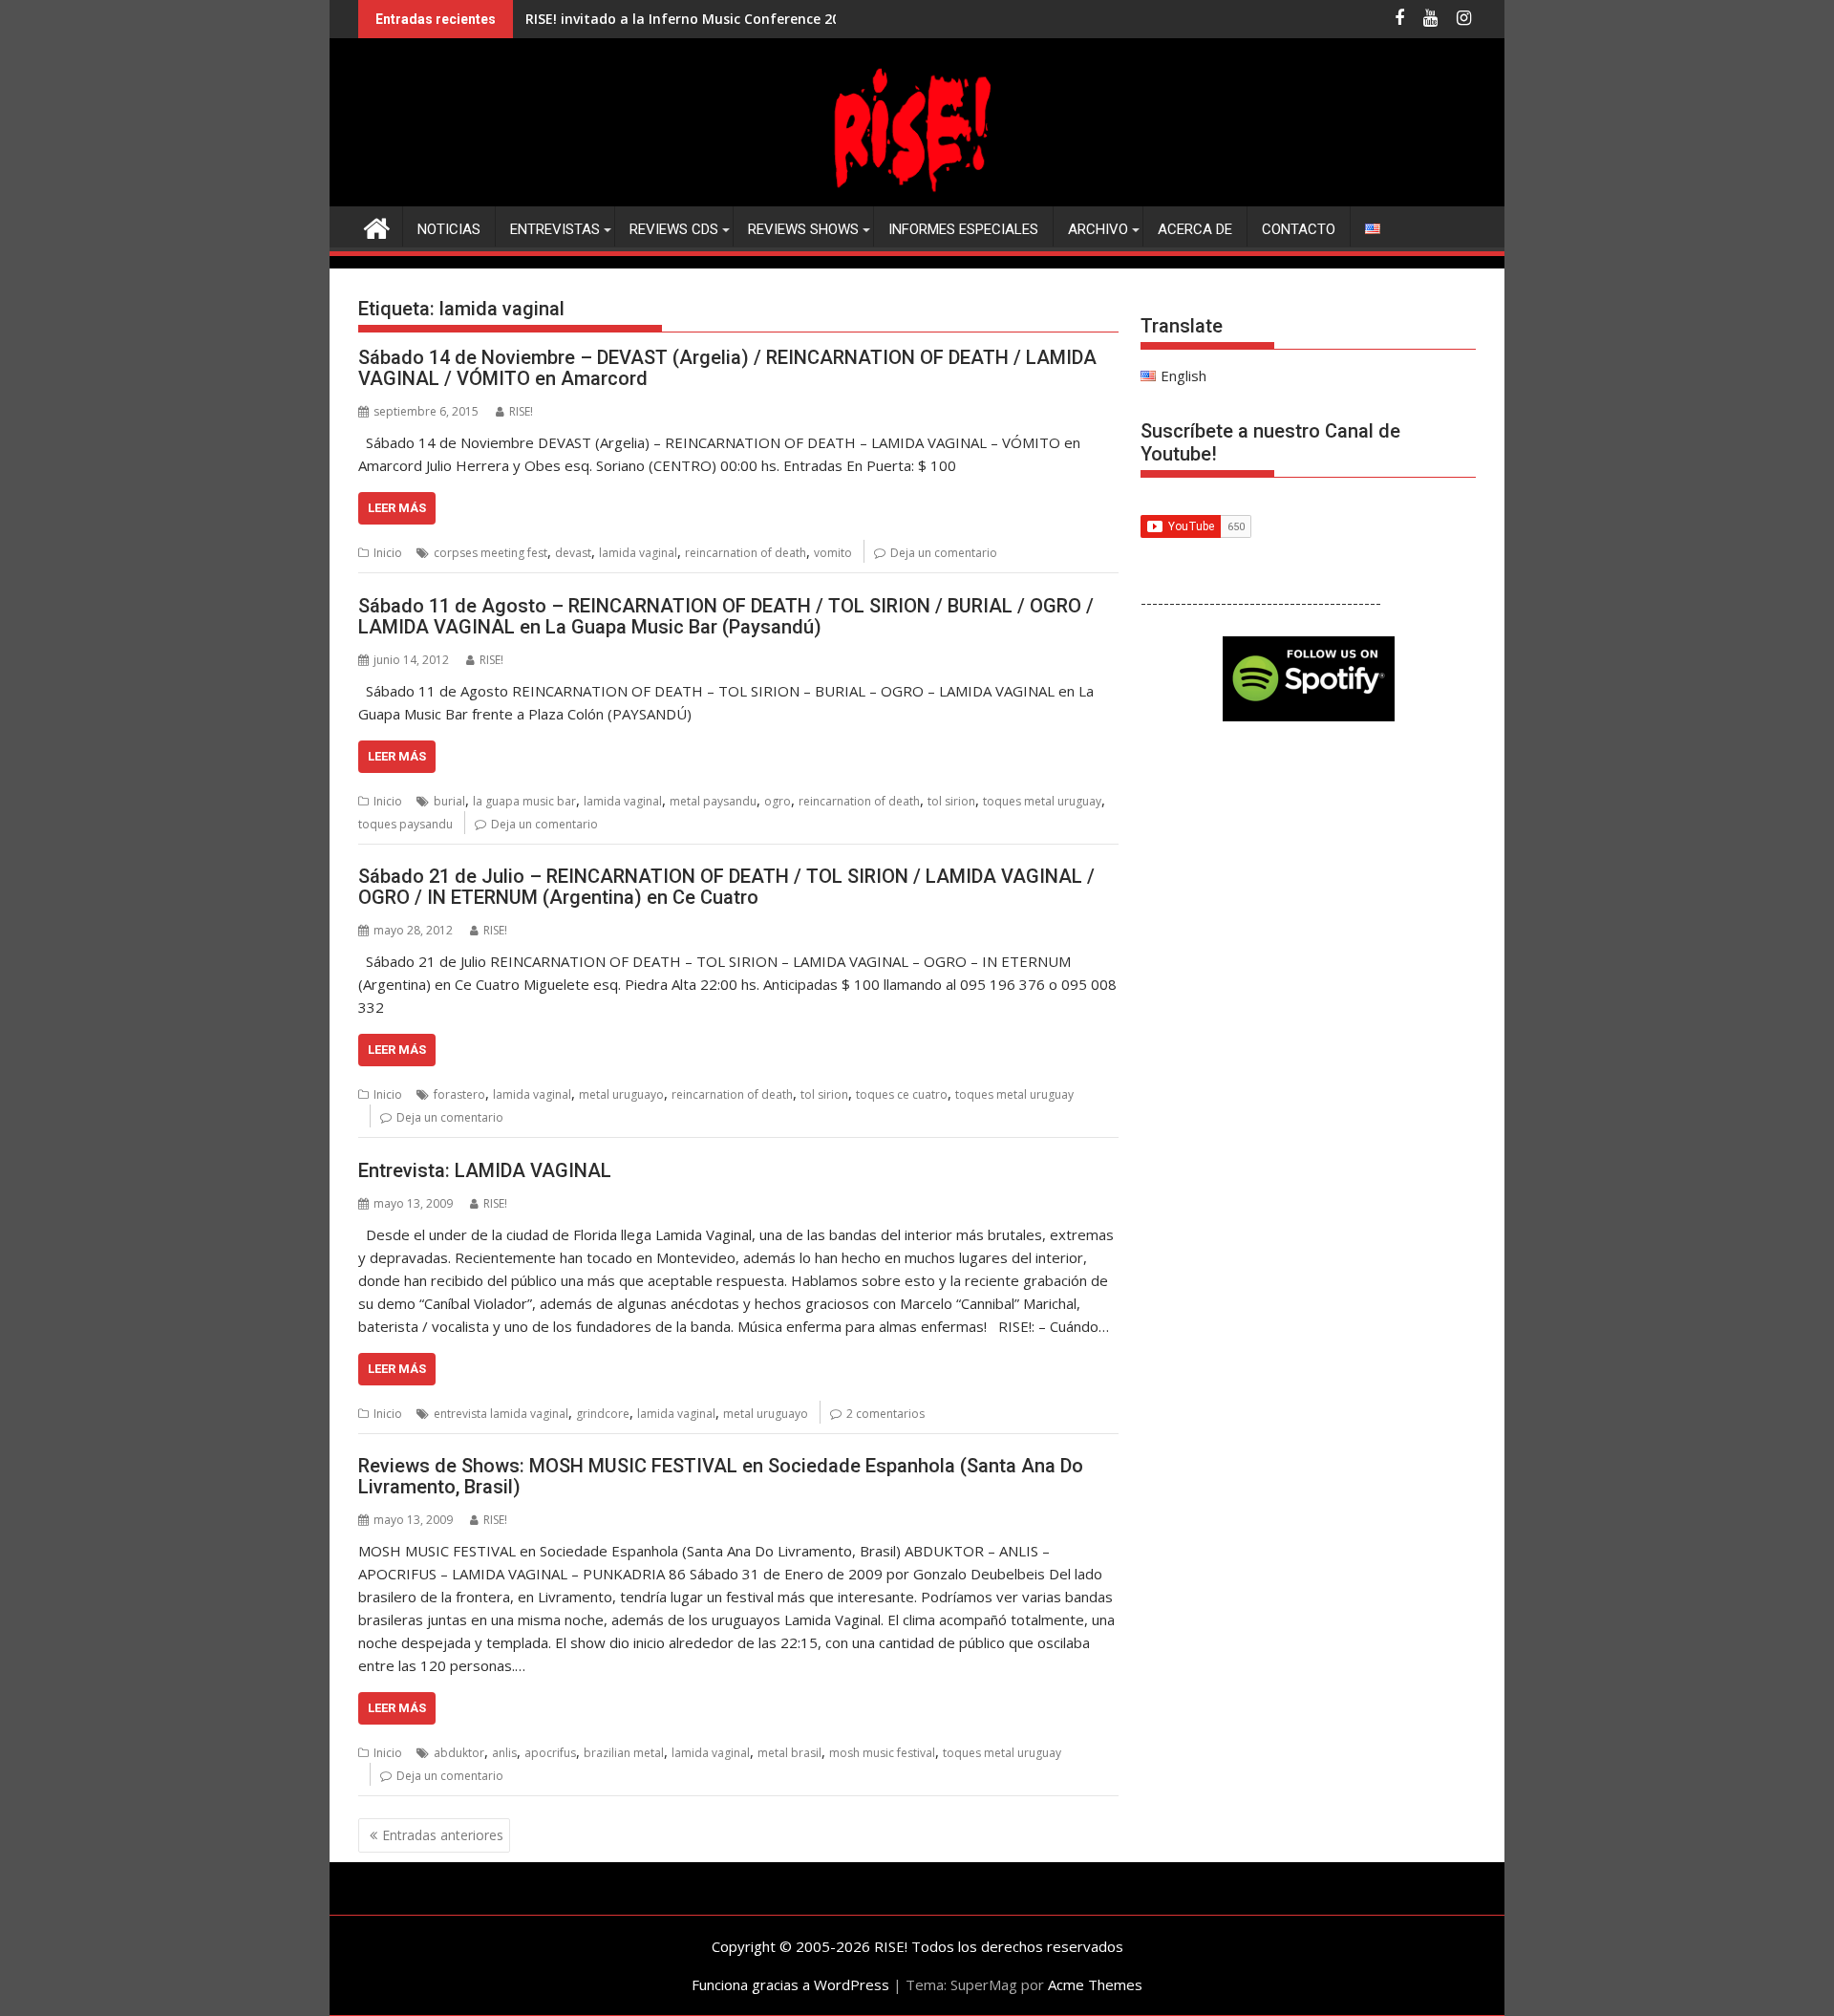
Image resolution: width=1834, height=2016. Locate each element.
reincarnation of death (746, 553)
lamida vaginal (638, 553)
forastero (459, 1094)
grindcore (603, 1414)
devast (573, 553)
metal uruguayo (621, 1094)
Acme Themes (1095, 1984)
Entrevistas (555, 229)
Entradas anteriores (443, 1835)
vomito (833, 553)
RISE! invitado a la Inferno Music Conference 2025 (690, 19)
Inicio (388, 553)
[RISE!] (917, 195)
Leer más (397, 508)
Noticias (449, 229)
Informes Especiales (963, 229)
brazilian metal (624, 1753)
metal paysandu (713, 801)
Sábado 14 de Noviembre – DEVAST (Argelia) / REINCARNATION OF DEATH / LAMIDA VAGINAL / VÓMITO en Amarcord (727, 368)
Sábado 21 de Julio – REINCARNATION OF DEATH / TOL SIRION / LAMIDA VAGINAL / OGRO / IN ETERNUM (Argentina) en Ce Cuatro (726, 887)
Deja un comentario (944, 553)
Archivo (1098, 229)
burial (449, 801)
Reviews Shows (803, 229)
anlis (504, 1753)
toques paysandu (405, 824)
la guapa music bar (524, 801)
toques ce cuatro (902, 1094)
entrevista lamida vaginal (501, 1414)
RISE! (521, 411)
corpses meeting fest (490, 553)
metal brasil (789, 1753)
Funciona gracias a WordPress (790, 1984)
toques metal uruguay (1042, 801)
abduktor (459, 1753)
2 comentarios (885, 1414)
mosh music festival (882, 1753)
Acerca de (1195, 229)
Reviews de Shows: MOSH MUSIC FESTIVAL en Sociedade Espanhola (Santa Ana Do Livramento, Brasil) (721, 1476)
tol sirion (951, 801)
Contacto (1299, 229)
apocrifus (550, 1753)
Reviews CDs (674, 229)
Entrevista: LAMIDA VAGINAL (485, 1170)
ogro (778, 801)
